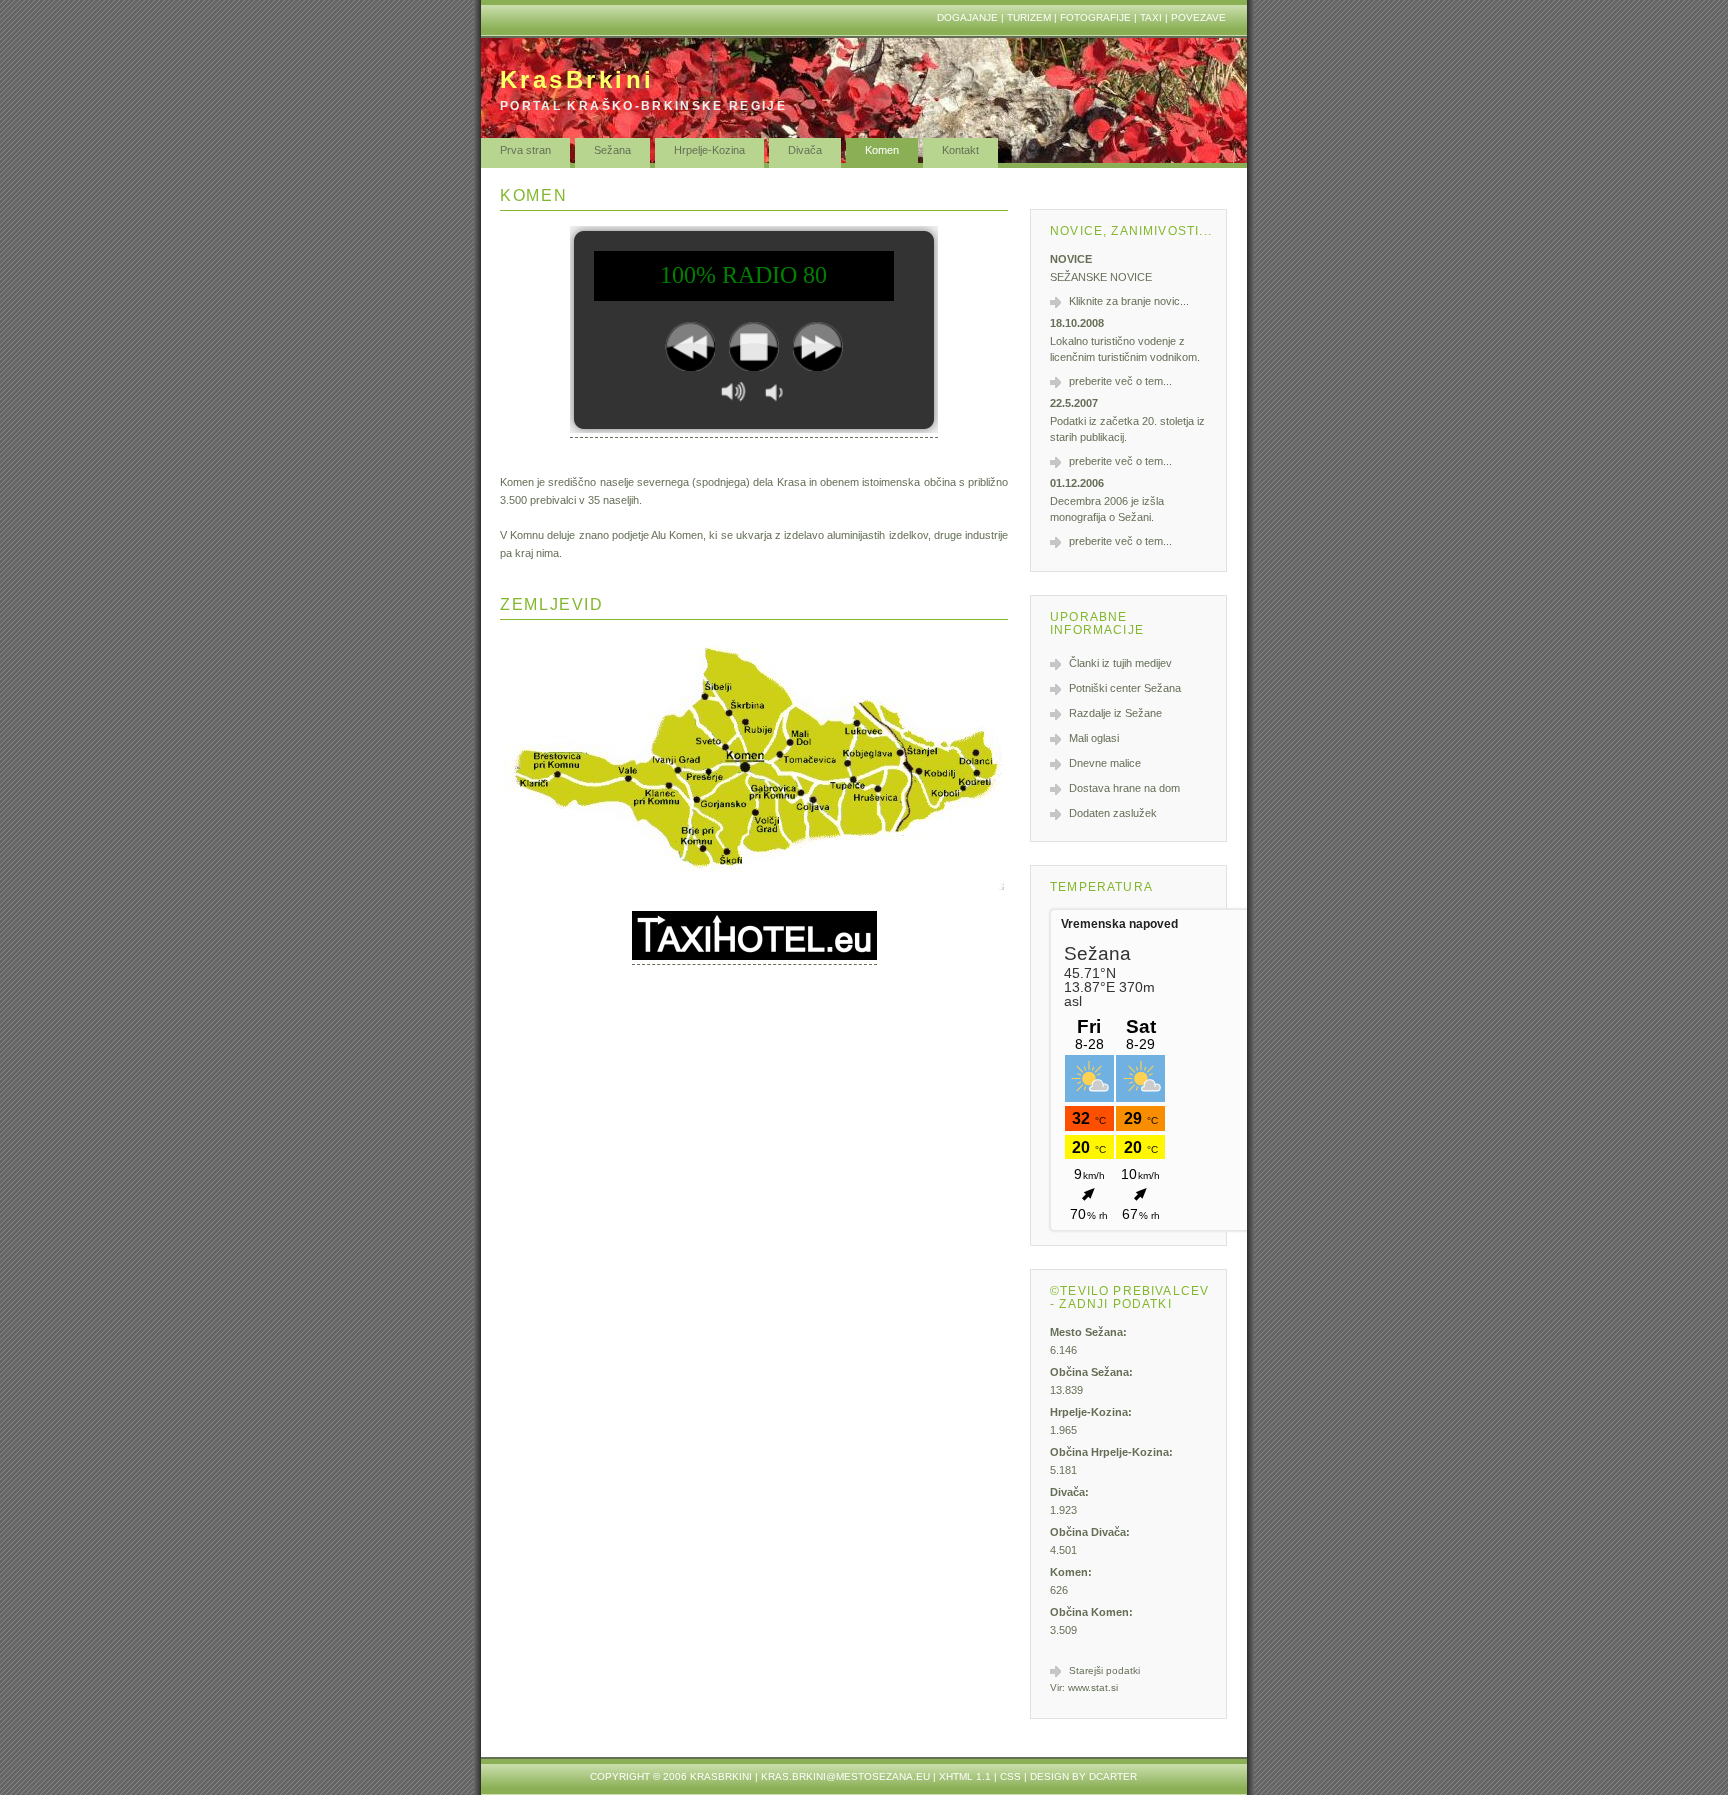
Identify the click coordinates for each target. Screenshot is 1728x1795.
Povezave (1198, 17)
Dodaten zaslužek (1113, 813)
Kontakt (960, 150)
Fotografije (1095, 17)
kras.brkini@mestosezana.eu (845, 1776)
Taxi (1151, 17)
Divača (805, 150)
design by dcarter (1083, 1776)
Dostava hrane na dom (1124, 788)
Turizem (1029, 17)
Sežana (612, 150)
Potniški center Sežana (1125, 688)
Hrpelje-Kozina (709, 150)
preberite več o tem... (1120, 381)
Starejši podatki (1104, 1670)
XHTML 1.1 (965, 1776)
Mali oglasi (1094, 738)
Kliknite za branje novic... (1129, 301)
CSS (1010, 1776)
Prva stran (525, 150)
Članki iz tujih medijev (1120, 663)
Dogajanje (967, 17)
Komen (882, 150)
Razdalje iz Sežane (1115, 713)
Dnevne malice (1105, 763)
